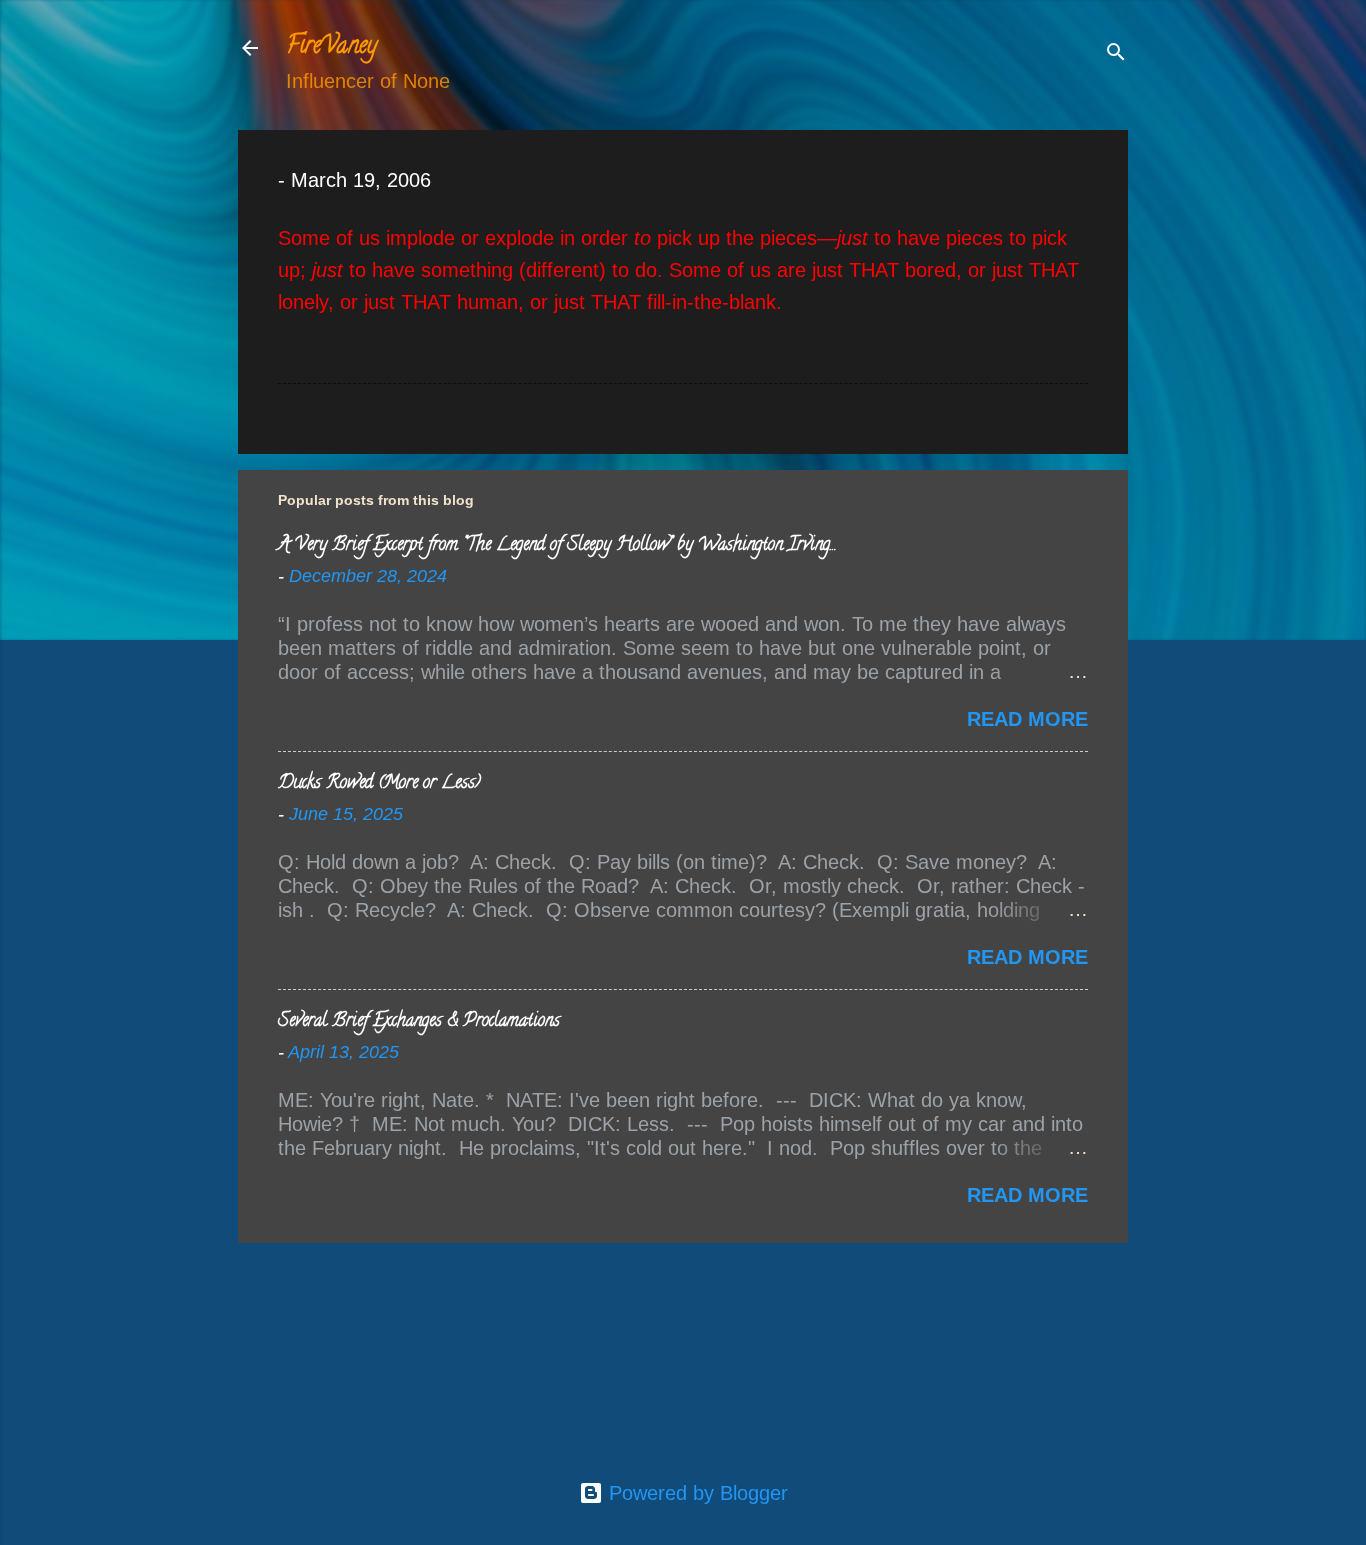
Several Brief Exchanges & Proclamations (419, 1022)
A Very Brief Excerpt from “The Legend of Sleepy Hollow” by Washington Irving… (556, 546)
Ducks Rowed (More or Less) (379, 784)
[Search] (1116, 54)
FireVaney (331, 47)
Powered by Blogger (695, 1493)
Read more (1027, 719)
